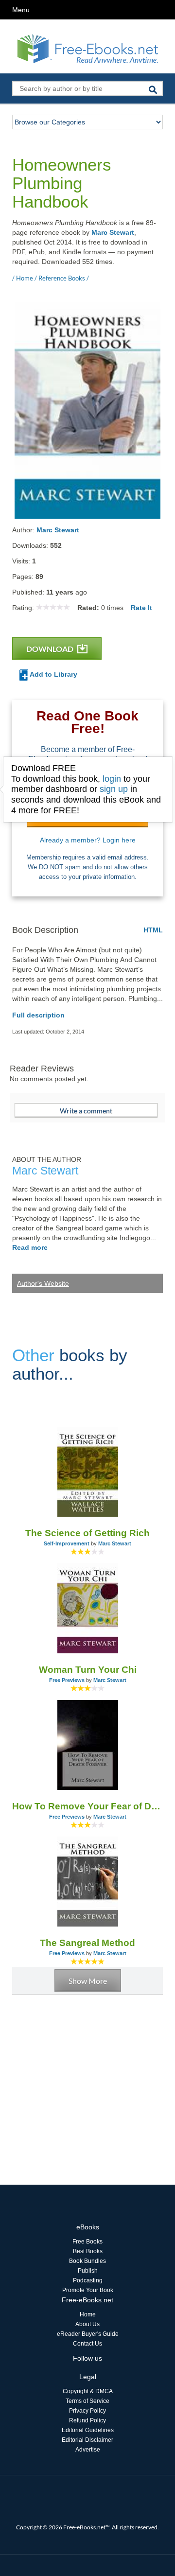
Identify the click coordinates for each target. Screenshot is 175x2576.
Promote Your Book (88, 2290)
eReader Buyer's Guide (88, 2334)
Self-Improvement (67, 1543)
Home (88, 2314)
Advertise (88, 2450)
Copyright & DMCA (88, 2391)
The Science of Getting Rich (87, 1533)
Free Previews (67, 1680)
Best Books (88, 2251)
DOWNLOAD (51, 649)
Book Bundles (87, 2261)
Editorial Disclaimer (87, 2440)
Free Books (87, 2242)
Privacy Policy (87, 2411)
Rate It (141, 608)
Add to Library (53, 674)
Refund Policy (87, 2420)
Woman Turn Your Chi (88, 1670)
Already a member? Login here (88, 840)
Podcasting (88, 2280)
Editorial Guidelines (88, 2430)
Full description (38, 1015)
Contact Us (87, 2344)
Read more (30, 1247)
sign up (114, 789)
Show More (88, 1981)
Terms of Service (87, 2401)
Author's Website (43, 1283)
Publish (88, 2271)
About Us (87, 2324)
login (112, 779)
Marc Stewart (113, 232)
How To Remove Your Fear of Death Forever (87, 1806)
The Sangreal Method (87, 1943)
